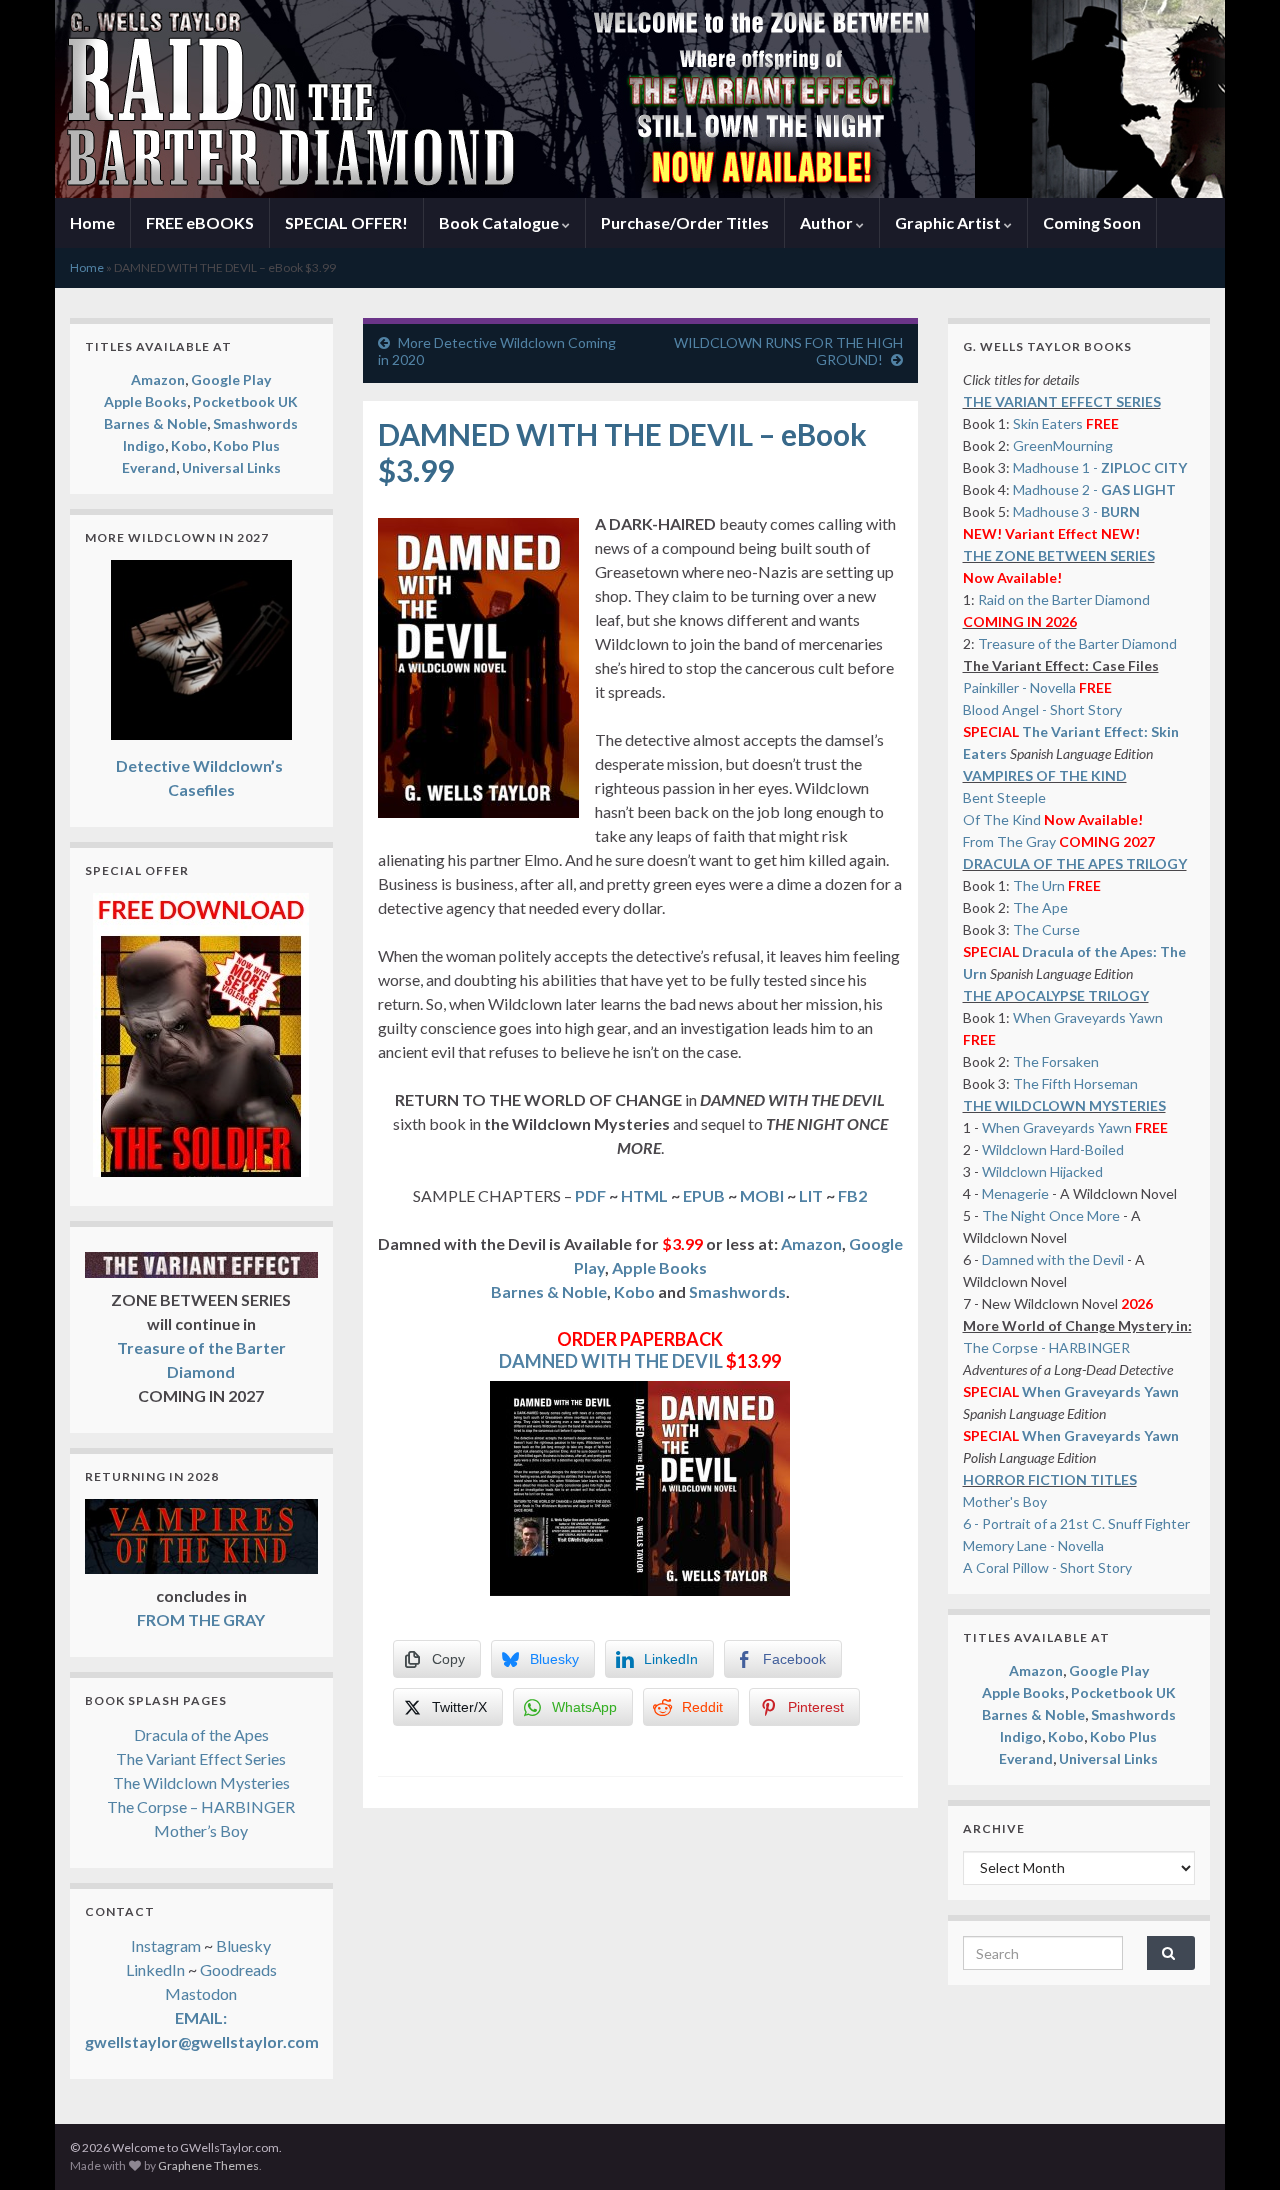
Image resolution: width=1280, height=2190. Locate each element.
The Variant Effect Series (201, 1758)
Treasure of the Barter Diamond (1077, 643)
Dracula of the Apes (201, 1734)
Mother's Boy (1005, 1501)
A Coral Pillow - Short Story (1047, 1567)
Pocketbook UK (245, 401)
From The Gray (1009, 841)
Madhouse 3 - (1076, 511)
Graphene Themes (208, 2165)
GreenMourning (1063, 445)
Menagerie (1015, 1193)
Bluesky (243, 1945)
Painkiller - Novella (1019, 687)
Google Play (231, 379)
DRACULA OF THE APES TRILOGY (1075, 863)
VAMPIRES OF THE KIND (1045, 775)
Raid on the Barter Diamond (1064, 599)
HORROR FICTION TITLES (1050, 1479)
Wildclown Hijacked (1042, 1171)
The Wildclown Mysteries (201, 1782)
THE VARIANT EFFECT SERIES (1062, 401)
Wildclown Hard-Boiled (1053, 1149)
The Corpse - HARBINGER (1046, 1347)
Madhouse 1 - (1100, 467)
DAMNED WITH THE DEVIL (611, 1361)
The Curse (1046, 929)
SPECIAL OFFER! (346, 222)
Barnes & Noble (549, 1291)
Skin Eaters (1048, 423)
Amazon (811, 1243)
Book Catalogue (500, 222)
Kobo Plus (246, 445)
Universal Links (231, 467)
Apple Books (659, 1267)
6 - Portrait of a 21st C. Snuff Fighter (1076, 1523)
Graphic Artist (949, 222)
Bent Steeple (1004, 797)
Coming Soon (1092, 222)
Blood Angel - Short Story (1042, 709)
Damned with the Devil (1053, 1259)
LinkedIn (155, 1969)
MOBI (762, 1195)
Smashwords (737, 1291)
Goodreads (238, 1969)
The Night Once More (1051, 1215)
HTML (644, 1195)
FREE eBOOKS (200, 222)
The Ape (1040, 907)
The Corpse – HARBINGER (201, 1806)
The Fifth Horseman (1075, 1083)
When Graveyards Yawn (1088, 1017)
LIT (811, 1195)
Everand (149, 467)
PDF (589, 1195)
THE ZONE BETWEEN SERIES (1059, 555)
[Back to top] (1235, 2145)
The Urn (1040, 885)
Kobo (634, 1291)
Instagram (166, 1945)
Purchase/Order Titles (685, 222)
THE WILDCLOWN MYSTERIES (1064, 1105)
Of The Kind (1002, 819)
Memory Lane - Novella (1033, 1545)
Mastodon (201, 1993)
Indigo (144, 445)
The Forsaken (1056, 1061)
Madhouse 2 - (1094, 489)
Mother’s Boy (201, 1830)
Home (92, 222)
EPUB (704, 1195)
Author (828, 222)
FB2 (852, 1195)
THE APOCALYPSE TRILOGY (1056, 995)
